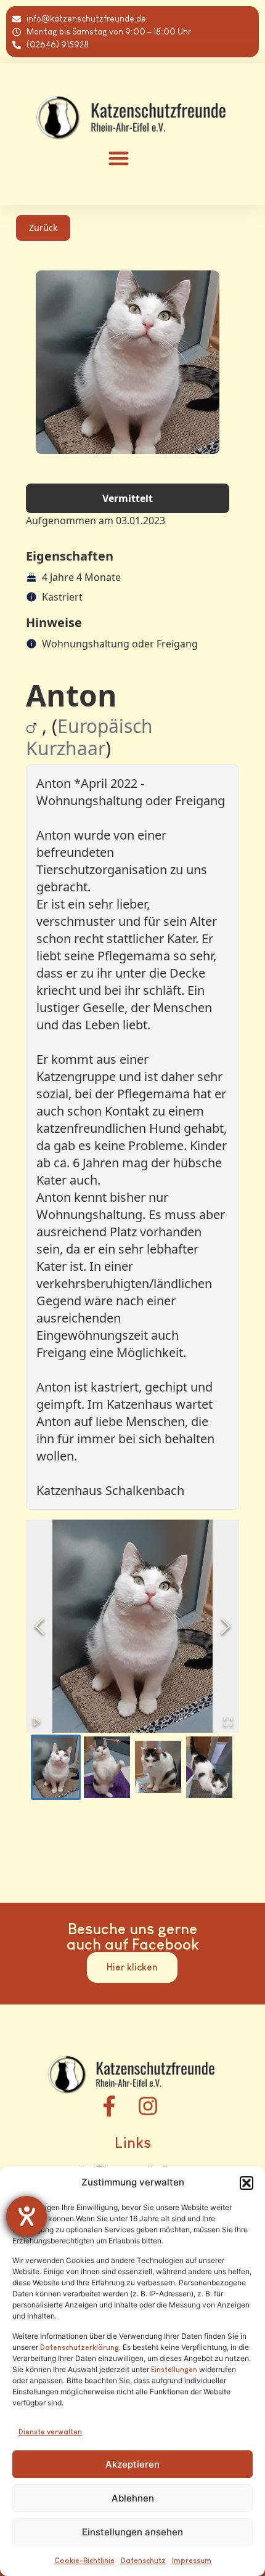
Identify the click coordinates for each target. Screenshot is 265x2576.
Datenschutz (143, 2561)
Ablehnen (133, 2498)
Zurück (43, 228)
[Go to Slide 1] (56, 1767)
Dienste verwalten (50, 2432)
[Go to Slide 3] (158, 1767)
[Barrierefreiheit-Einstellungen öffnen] (26, 2216)
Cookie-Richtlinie (84, 2561)
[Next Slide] (226, 1626)
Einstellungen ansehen (132, 2532)
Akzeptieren (132, 2464)
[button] (247, 2183)
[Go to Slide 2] (107, 1767)
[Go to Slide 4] (209, 1767)
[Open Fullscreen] (228, 1722)
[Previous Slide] (39, 1626)
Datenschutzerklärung (79, 2347)
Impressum (192, 2561)
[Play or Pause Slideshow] (37, 1722)
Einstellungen (174, 2370)
